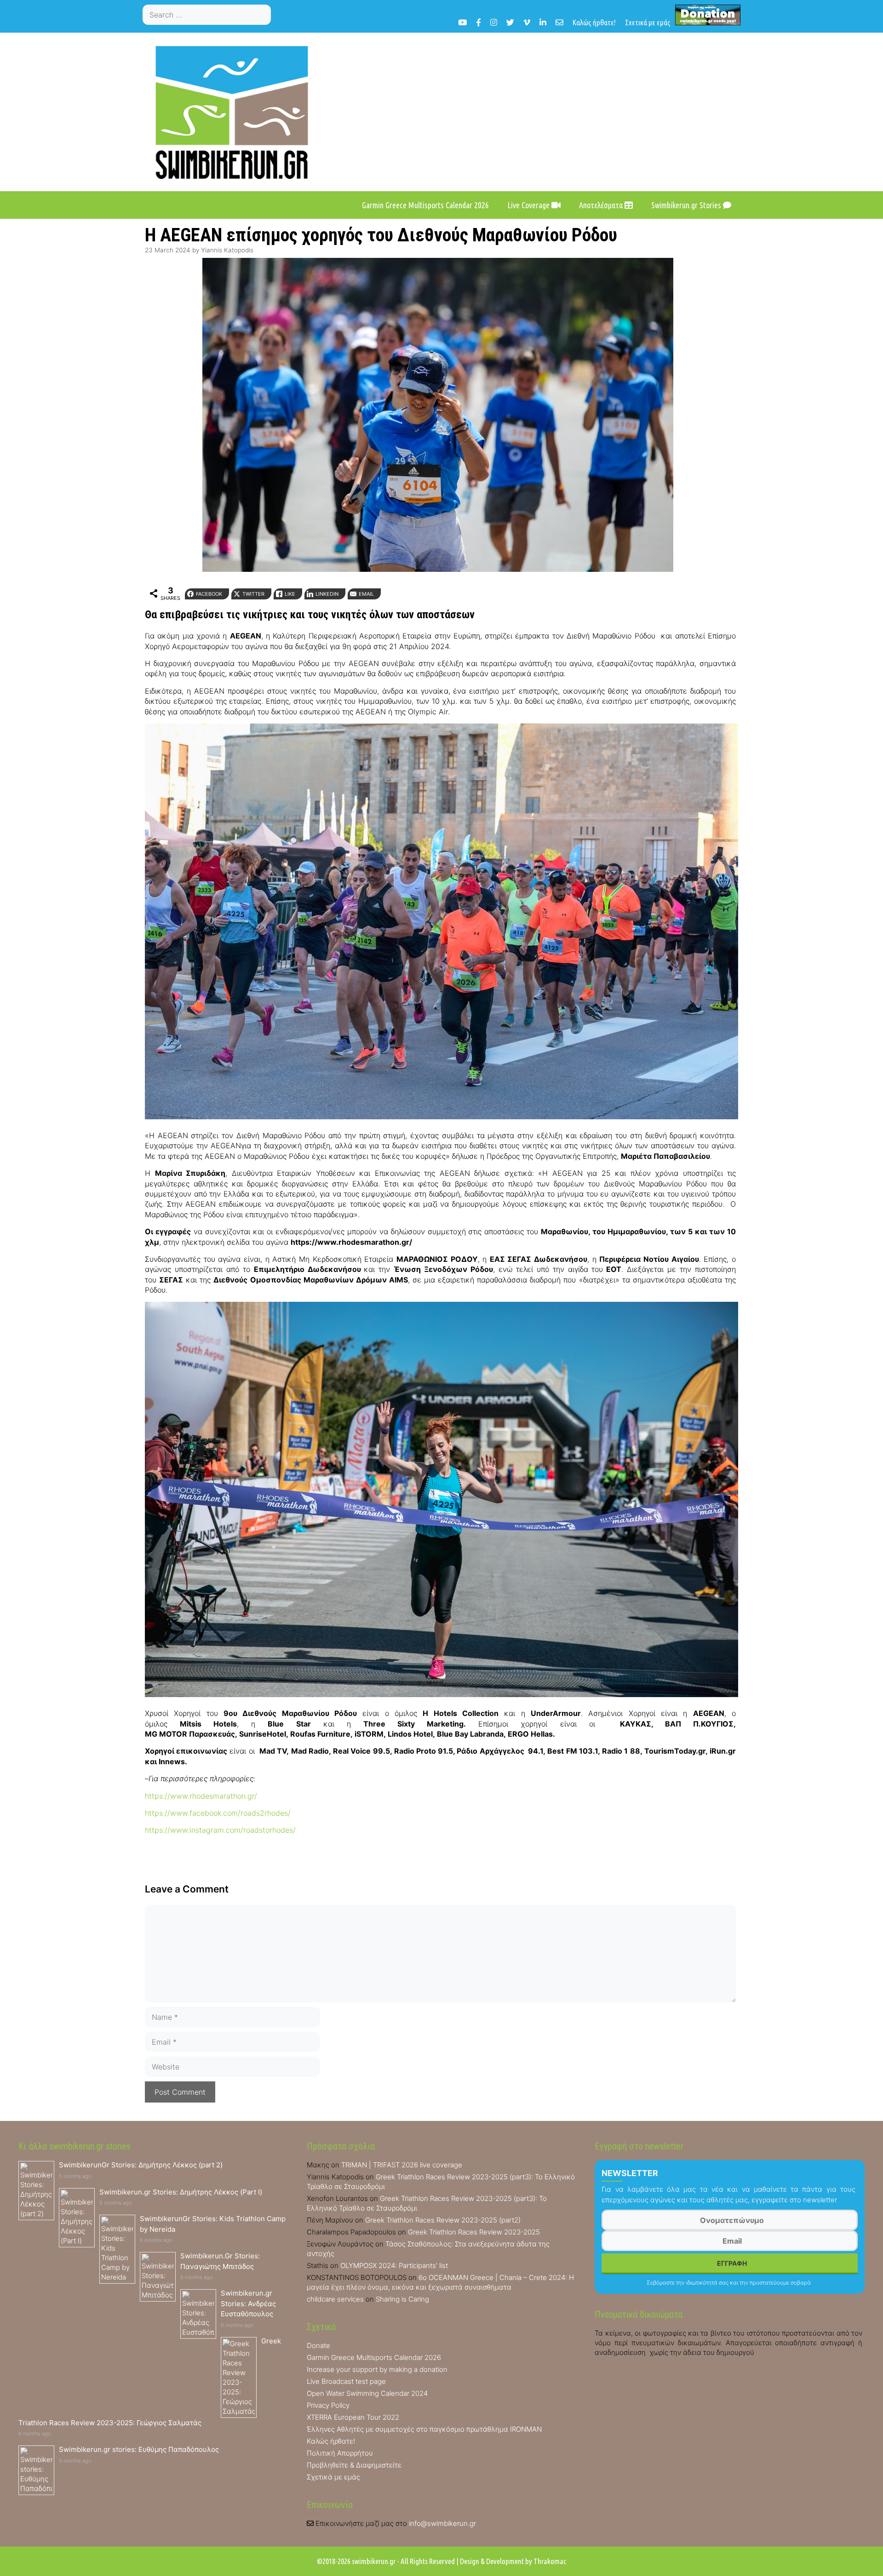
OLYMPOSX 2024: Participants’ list (394, 2265)
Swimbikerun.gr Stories (687, 205)
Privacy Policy (328, 2405)
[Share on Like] (11, 1016)
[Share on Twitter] (11, 997)
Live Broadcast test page (346, 2381)
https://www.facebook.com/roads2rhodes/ (218, 1813)
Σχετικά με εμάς (648, 22)
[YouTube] (462, 22)
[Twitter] (510, 22)
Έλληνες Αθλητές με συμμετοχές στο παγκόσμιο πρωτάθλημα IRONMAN (424, 2429)
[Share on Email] (11, 1053)
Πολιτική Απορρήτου (340, 2453)
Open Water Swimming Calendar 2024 (367, 2393)
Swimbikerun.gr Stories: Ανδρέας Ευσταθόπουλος (248, 2303)
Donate (318, 2345)
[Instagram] (494, 22)
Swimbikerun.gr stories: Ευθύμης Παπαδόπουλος (139, 2449)
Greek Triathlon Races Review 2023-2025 (474, 2232)
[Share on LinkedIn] (11, 1034)
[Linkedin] (543, 22)
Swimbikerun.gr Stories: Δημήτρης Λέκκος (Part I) (181, 2192)
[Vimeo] (527, 22)
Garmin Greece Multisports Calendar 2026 (425, 205)
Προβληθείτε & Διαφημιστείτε (354, 2465)
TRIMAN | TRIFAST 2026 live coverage (402, 2165)
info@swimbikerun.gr (442, 2523)
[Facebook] (479, 22)
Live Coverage (529, 205)
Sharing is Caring (402, 2299)
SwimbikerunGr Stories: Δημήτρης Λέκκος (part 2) (141, 2165)
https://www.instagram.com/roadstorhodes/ (220, 1830)
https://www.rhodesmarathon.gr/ (201, 1796)
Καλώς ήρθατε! (594, 22)
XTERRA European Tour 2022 (353, 2417)
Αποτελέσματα (602, 205)
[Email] (559, 22)
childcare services (335, 2299)
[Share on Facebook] (11, 979)
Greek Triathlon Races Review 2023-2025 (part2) (443, 2220)
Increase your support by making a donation (377, 2369)
